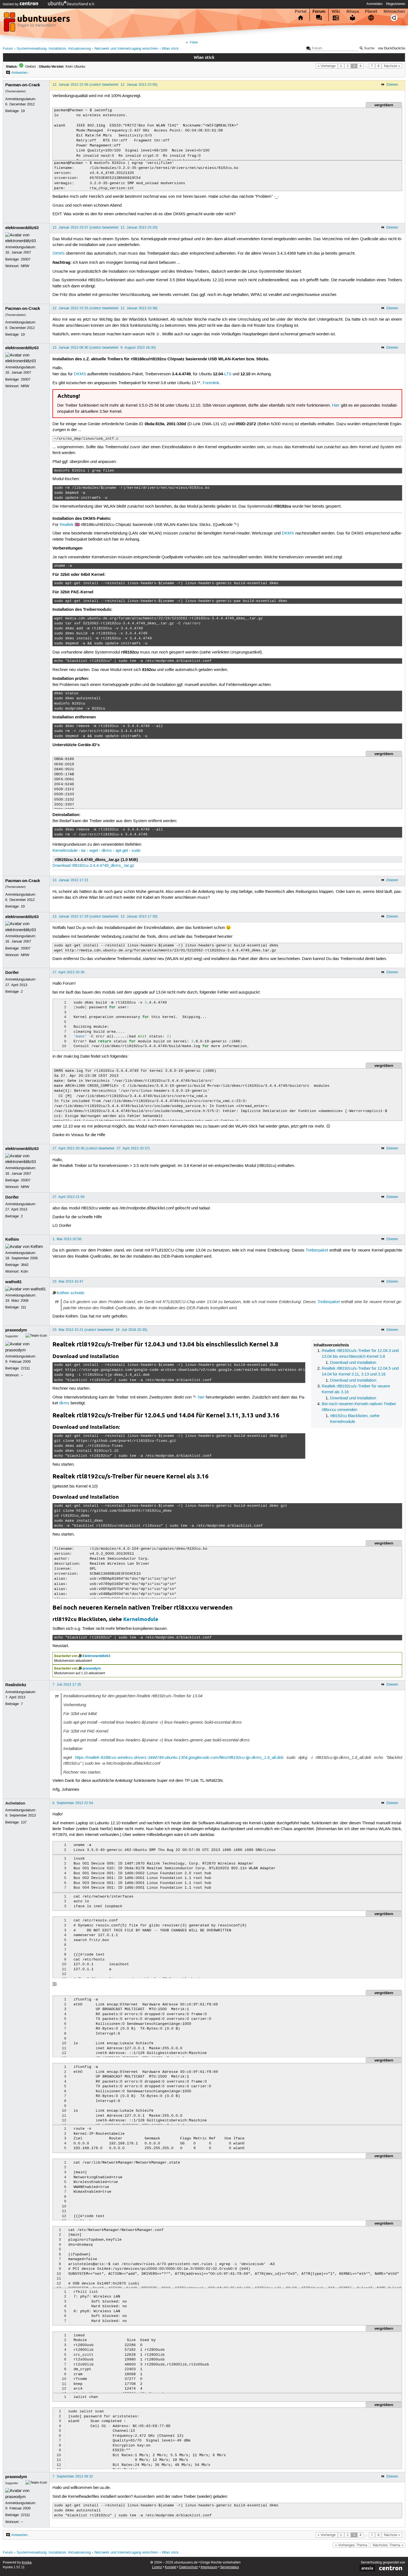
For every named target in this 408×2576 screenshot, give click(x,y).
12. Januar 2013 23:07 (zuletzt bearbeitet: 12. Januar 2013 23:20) (105, 227)
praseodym (16, 1330)
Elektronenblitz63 (96, 1656)
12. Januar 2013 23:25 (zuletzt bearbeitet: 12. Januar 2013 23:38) (105, 308)
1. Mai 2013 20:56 (67, 1239)
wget (94, 851)
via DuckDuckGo (392, 48)
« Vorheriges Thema (351, 2545)
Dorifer (12, 972)
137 (24, 1822)
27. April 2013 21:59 (68, 1197)
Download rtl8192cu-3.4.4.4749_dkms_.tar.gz (93, 866)
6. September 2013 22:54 (73, 1803)
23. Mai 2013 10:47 (68, 1281)
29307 (26, 259)
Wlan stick (170, 49)
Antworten (19, 73)
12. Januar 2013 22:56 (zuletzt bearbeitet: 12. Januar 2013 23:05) (105, 85)
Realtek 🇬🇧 (70, 525)
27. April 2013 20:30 (68, 972)
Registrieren (396, 4)
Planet (371, 11)
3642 (25, 1265)
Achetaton (15, 1803)
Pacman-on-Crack (23, 85)
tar (83, 851)
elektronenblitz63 (22, 228)
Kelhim (12, 1239)
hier (201, 1397)
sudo (136, 851)
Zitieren (392, 85)
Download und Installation (353, 1363)
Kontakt (171, 2567)
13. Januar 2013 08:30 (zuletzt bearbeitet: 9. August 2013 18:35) (104, 348)
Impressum (209, 2567)
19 (23, 111)
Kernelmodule (65, 851)
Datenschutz (188, 2567)
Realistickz (16, 1685)
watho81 (13, 1282)
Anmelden (374, 4)
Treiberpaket (317, 1250)
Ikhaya (353, 11)
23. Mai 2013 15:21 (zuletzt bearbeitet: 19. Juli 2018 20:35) (100, 1330)
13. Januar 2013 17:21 (70, 880)
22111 (25, 1368)
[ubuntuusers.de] (37, 24)
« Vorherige (327, 66)
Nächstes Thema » (388, 2545)
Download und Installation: (354, 1381)
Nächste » (392, 66)
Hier (336, 406)
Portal (301, 11)
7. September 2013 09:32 (73, 2476)
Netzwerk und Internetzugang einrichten (126, 49)
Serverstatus (230, 2567)
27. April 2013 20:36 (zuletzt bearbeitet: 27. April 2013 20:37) (101, 1148)
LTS (228, 374)
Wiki (336, 11)
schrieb (77, 1293)
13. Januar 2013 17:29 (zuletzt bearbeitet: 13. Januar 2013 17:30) (105, 916)
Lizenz (157, 2567)
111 (23, 1307)
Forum (319, 11)
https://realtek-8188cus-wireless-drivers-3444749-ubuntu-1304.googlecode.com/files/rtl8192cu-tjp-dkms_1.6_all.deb (179, 1757)
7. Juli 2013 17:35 (67, 1685)
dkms (107, 851)
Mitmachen (394, 11)
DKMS (59, 254)
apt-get (122, 851)
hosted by (11, 4)
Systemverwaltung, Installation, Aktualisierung (54, 49)
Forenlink (211, 383)
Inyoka (27, 2563)
